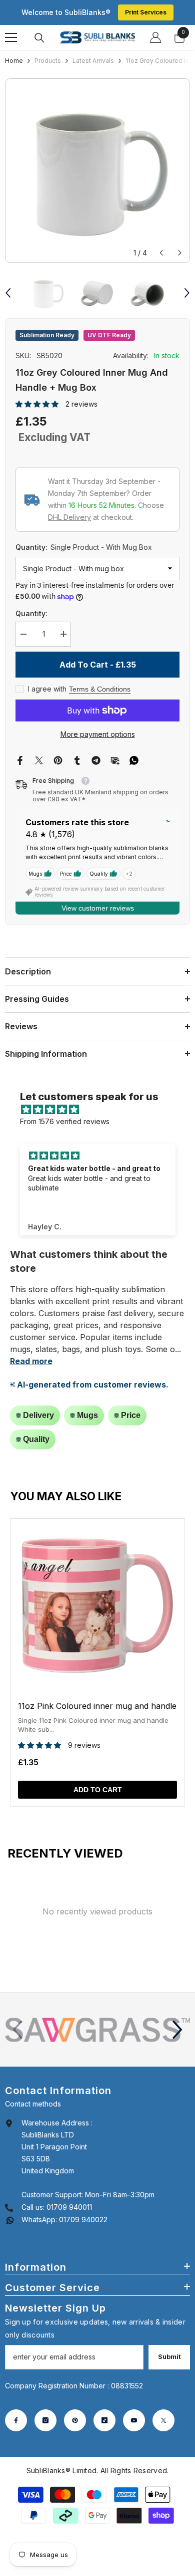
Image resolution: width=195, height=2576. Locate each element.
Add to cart (98, 1790)
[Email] (115, 759)
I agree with (47, 689)
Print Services (146, 12)
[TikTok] (104, 2420)
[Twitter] (39, 759)
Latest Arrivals (93, 61)
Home (14, 61)
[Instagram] (45, 2420)
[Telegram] (96, 759)
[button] (161, 253)
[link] (97, 2030)
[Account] (155, 37)
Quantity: (84, 547)
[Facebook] (20, 759)
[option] (97, 171)
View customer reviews (98, 908)
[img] (103, 1110)
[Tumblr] (77, 759)
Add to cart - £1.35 (98, 665)
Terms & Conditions (100, 689)
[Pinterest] (58, 759)
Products (48, 61)
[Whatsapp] (134, 759)
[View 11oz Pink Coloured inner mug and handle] (97, 1662)
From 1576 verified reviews (65, 1121)
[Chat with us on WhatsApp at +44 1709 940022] (10, 2220)
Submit (169, 2357)
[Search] (39, 38)
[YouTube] (134, 2420)
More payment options (98, 734)
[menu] (11, 37)
